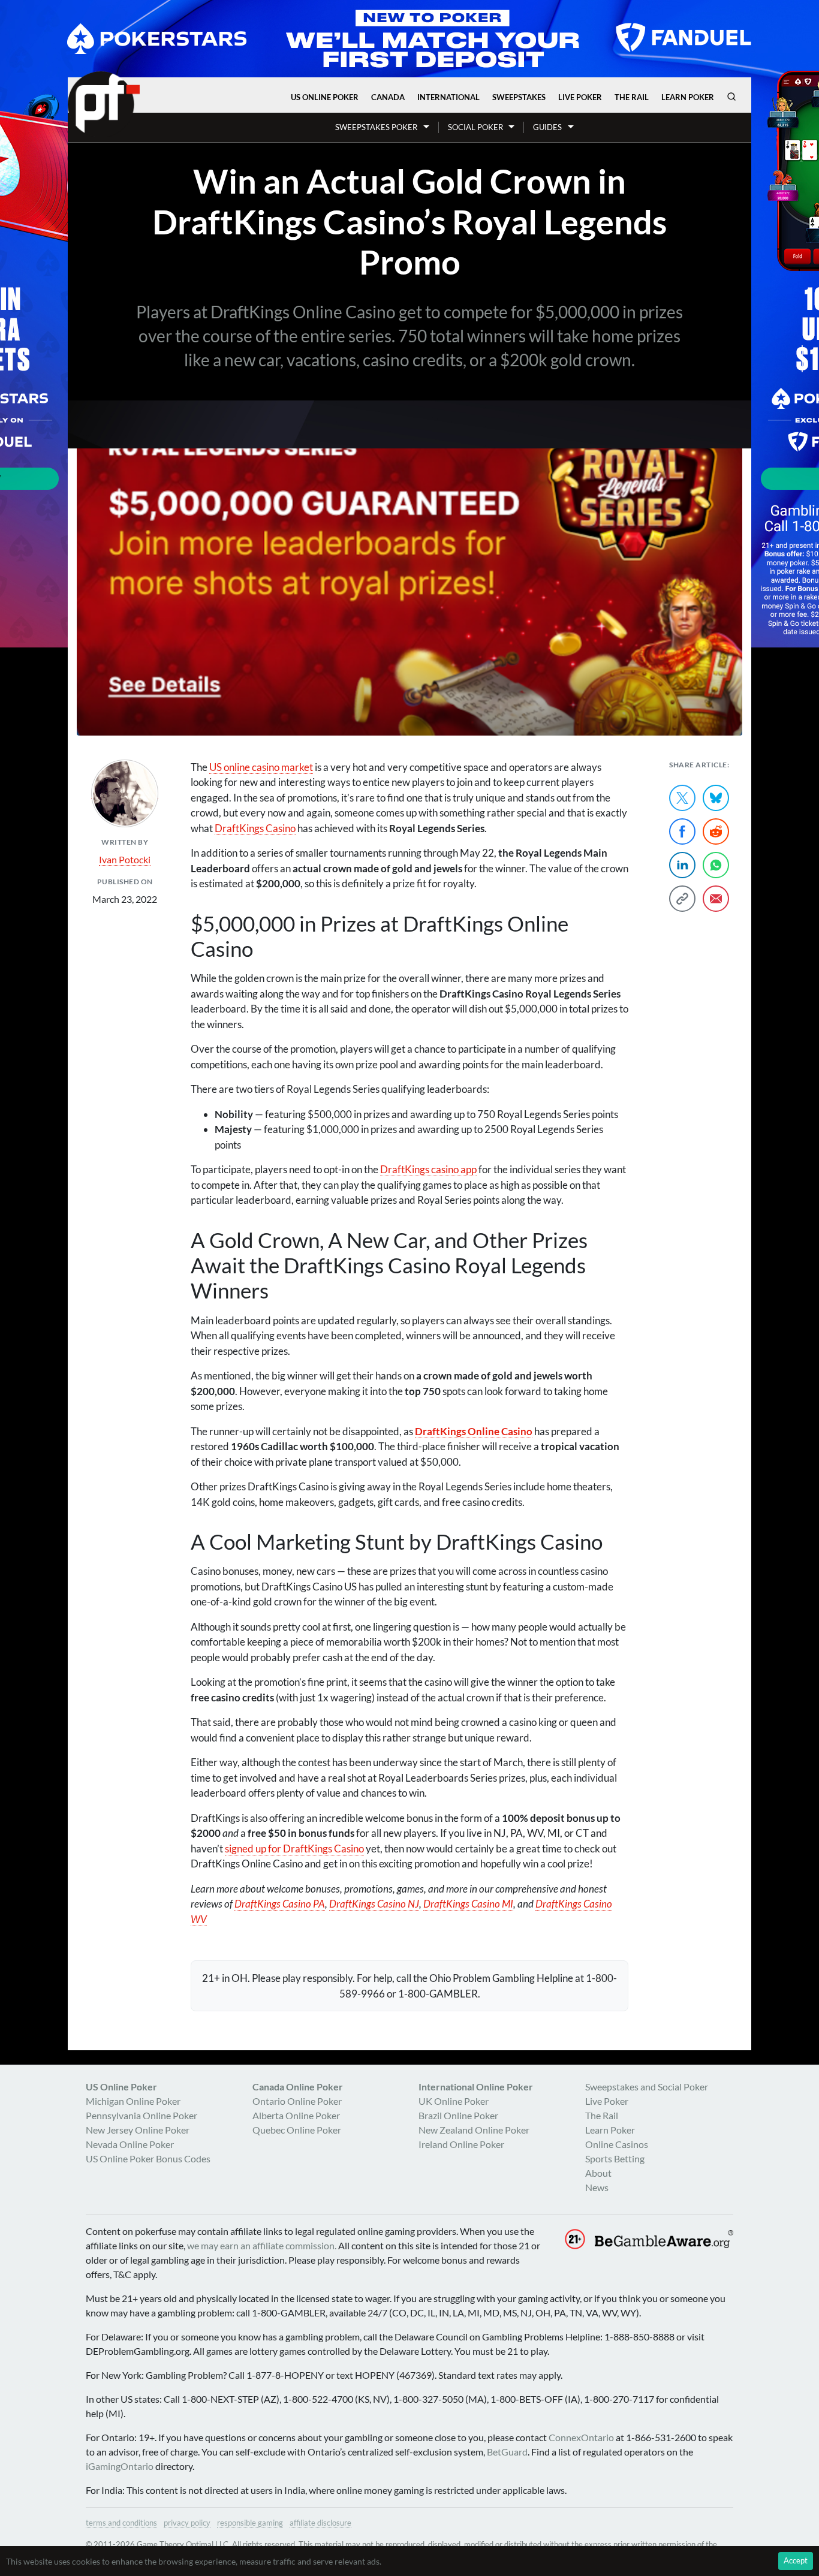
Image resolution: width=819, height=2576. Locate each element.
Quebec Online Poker (297, 2130)
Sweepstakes (519, 97)
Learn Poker (688, 97)
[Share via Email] (716, 899)
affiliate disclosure (320, 2523)
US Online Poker (325, 97)
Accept (796, 2560)
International (448, 97)
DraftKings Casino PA (280, 1904)
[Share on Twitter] (682, 798)
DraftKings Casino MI (468, 1904)
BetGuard (507, 2452)
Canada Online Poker (298, 2087)
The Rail (632, 97)
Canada (388, 97)
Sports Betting (615, 2158)
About (598, 2173)
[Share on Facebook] (682, 831)
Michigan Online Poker (133, 2101)
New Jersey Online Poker (138, 2130)
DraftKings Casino (255, 828)
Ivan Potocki (125, 859)
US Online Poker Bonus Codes (148, 2158)
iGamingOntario (120, 2466)
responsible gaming (250, 2523)
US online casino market (261, 767)
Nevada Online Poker (130, 2144)
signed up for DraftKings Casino (294, 1849)
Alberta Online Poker (296, 2115)
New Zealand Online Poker (474, 2130)
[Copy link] (682, 899)
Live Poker (580, 97)
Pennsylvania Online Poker (141, 2115)
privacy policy (187, 2523)
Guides (547, 127)
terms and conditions (121, 2523)
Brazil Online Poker (458, 2115)
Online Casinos (617, 2144)
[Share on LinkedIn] (682, 865)
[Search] (731, 97)
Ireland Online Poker (461, 2144)
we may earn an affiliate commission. (262, 2245)
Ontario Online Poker (297, 2101)
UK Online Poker (454, 2101)
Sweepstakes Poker (376, 127)
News (597, 2187)
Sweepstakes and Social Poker (647, 2087)
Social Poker (475, 127)
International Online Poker (476, 2087)
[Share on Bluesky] (716, 798)
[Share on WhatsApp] (716, 865)
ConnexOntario (581, 2437)
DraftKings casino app (428, 1169)
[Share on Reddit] (716, 831)
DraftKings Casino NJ (374, 1904)
